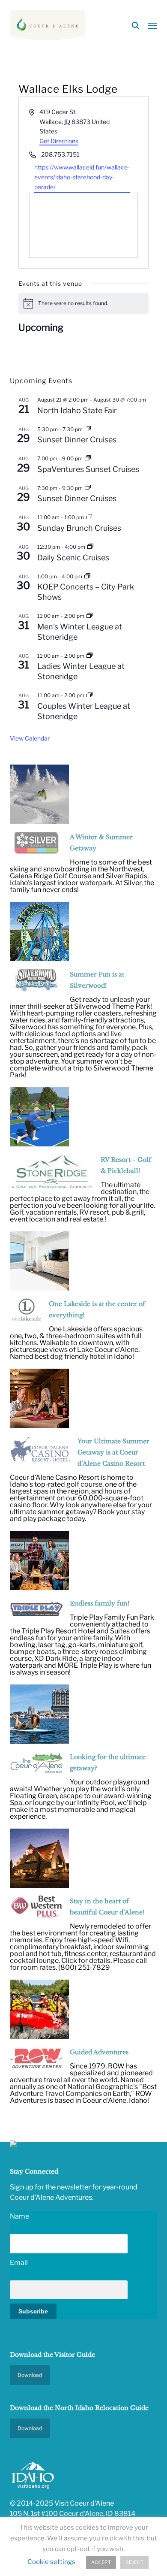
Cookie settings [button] (51, 2562)
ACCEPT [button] (101, 2562)
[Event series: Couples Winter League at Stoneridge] (89, 695)
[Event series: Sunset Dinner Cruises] (88, 429)
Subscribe (33, 2311)
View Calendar (30, 738)
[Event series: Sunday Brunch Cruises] (89, 517)
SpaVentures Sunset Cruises (88, 469)
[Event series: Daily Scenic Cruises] (90, 547)
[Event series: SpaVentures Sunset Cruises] (88, 458)
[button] (152, 25)
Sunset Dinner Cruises (77, 440)
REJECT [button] (134, 2562)
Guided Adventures (99, 2052)
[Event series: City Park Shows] (87, 576)
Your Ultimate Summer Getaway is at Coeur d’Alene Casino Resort (113, 1452)
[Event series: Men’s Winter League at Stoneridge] (89, 616)
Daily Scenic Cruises (73, 558)
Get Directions (59, 141)
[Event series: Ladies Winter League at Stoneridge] (89, 656)
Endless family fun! (100, 1603)
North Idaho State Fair (77, 410)
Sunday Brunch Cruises (79, 528)
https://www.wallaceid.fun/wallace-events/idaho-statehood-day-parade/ (82, 177)
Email (19, 2263)
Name (19, 2216)
